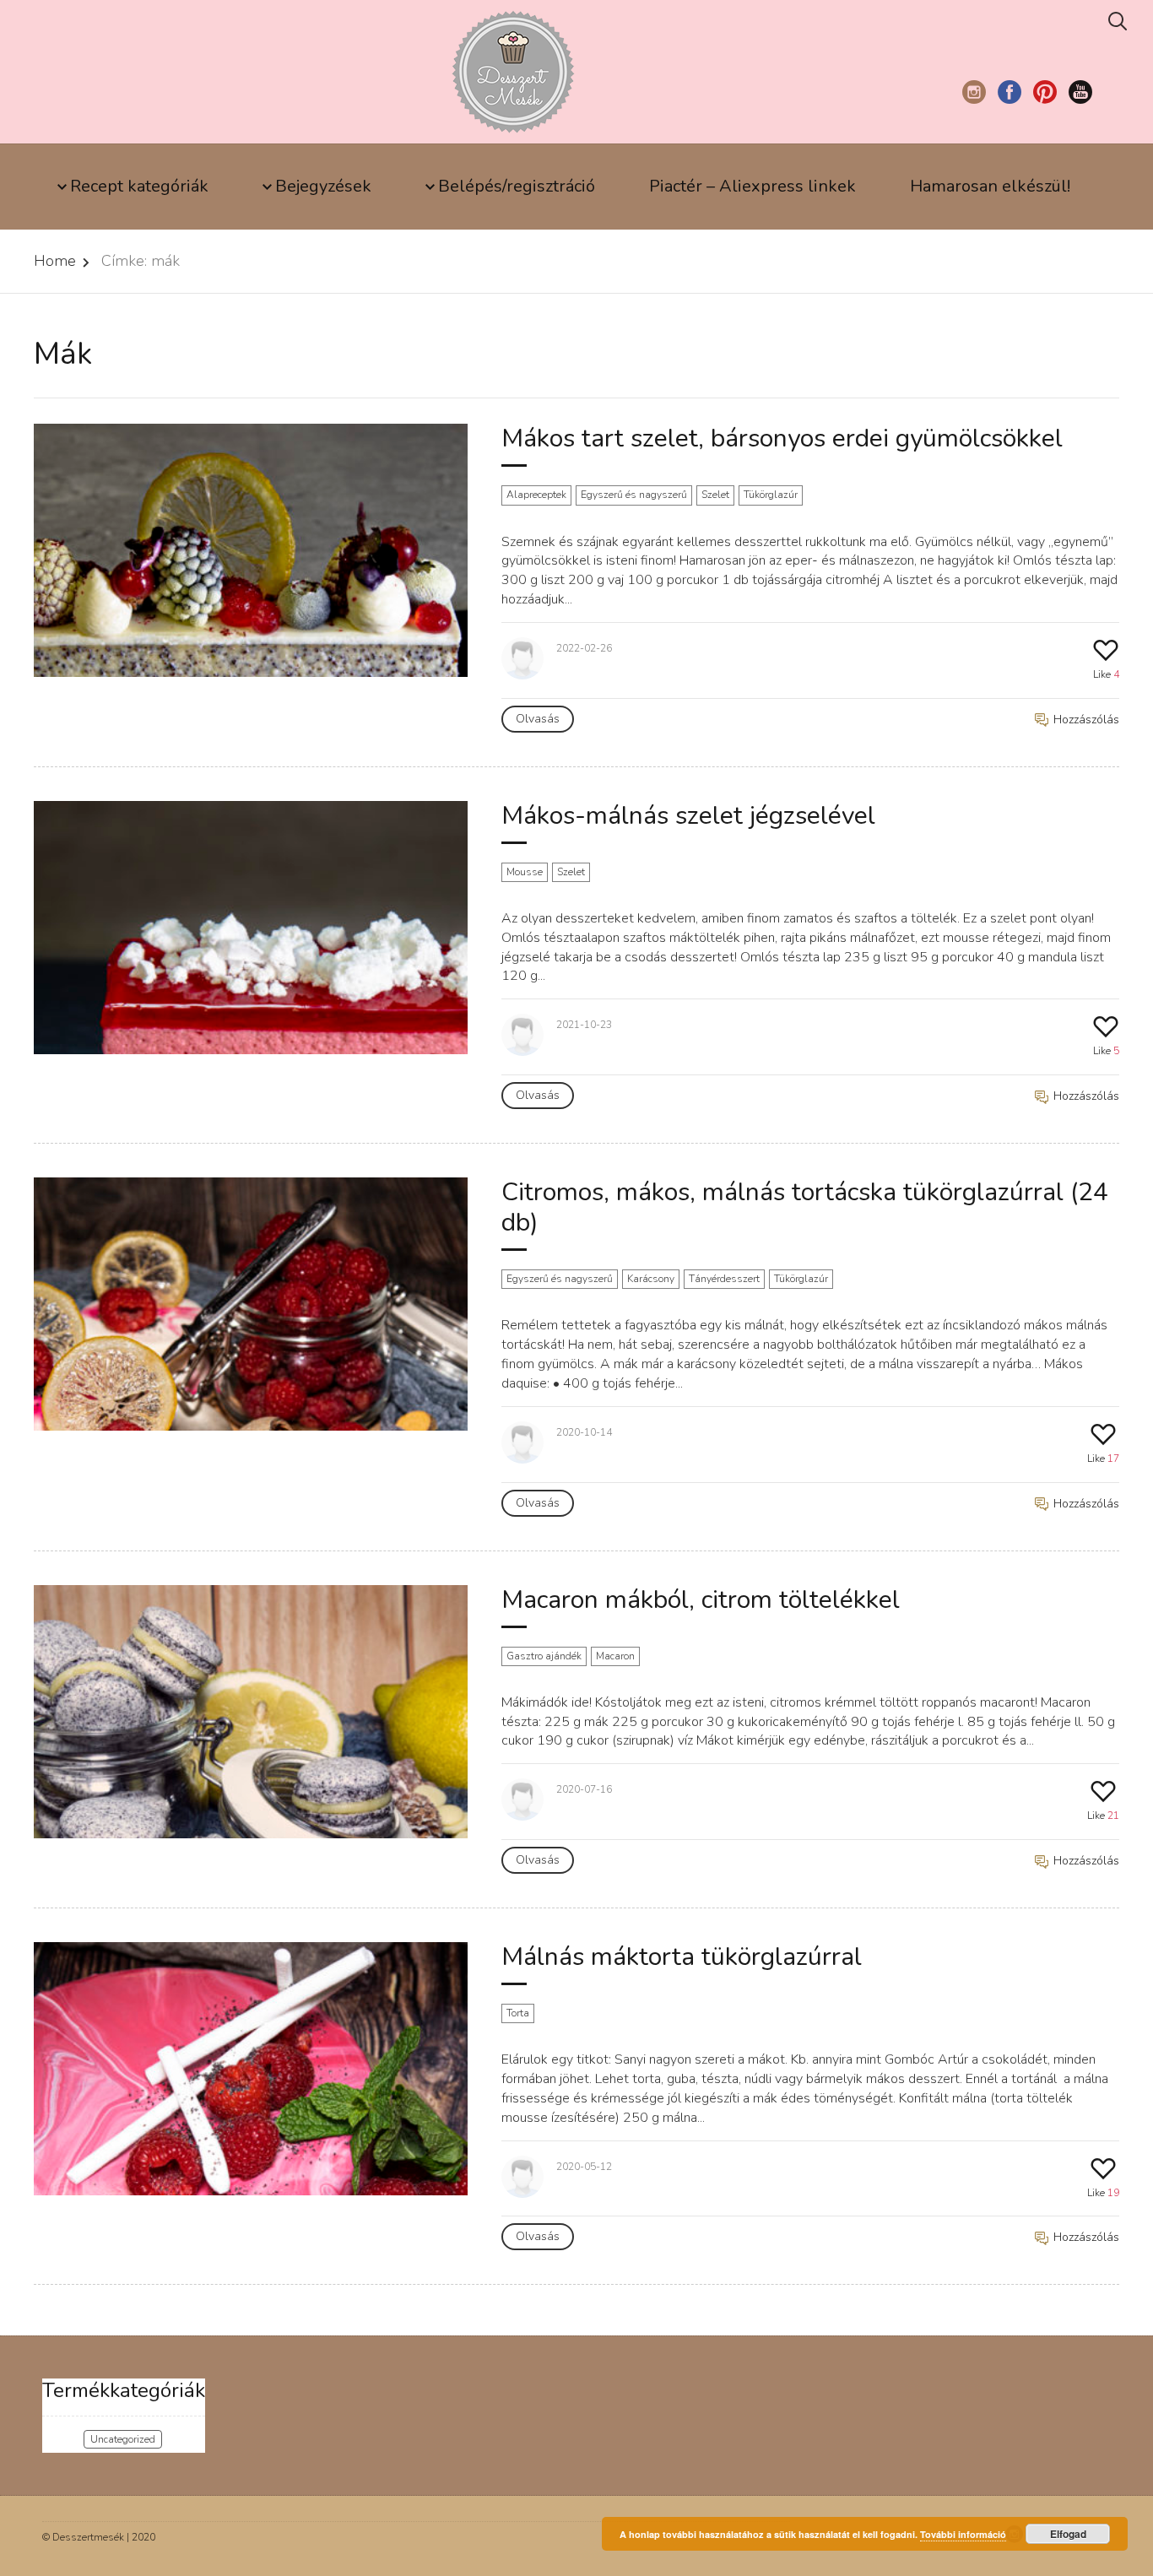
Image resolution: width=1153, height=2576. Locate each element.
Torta (518, 2013)
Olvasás (538, 719)
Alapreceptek (536, 495)
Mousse (525, 872)
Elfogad (1068, 2534)
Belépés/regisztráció (517, 186)
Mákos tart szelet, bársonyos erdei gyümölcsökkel (782, 438)
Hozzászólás (1085, 720)
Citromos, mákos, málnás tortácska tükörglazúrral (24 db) (805, 1207)
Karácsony (651, 1279)
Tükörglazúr (771, 495)
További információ (963, 2534)
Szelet (715, 495)
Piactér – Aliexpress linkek (752, 186)
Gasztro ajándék (544, 1656)
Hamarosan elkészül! (990, 186)
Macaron (615, 1656)
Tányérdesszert (724, 1279)
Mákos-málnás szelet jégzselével (688, 816)
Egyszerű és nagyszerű (634, 495)
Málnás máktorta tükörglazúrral (682, 1957)
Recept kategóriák (139, 186)
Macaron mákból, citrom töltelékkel (701, 1600)
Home (55, 261)
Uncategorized (123, 2439)
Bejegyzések (323, 186)
